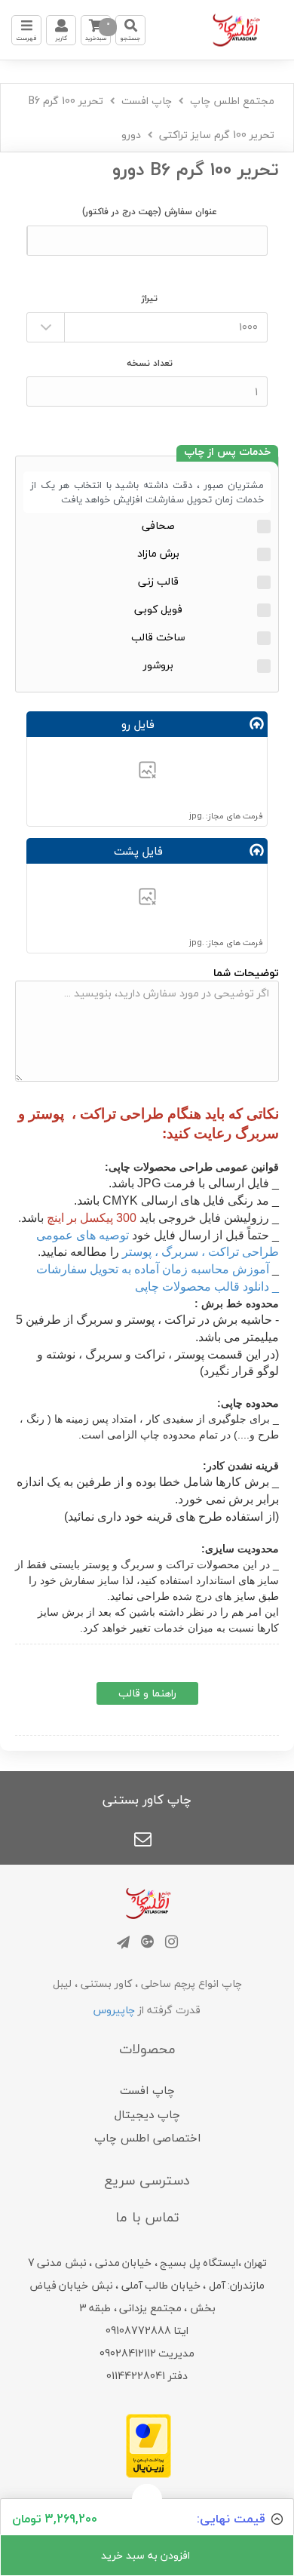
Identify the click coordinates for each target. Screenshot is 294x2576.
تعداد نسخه (150, 363)
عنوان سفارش (150, 212)
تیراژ (150, 298)
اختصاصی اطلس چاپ (147, 2138)
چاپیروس (114, 2010)
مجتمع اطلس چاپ (232, 101)
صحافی (158, 525)
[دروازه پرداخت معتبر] (149, 2444)
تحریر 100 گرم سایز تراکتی (217, 135)
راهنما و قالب (147, 1693)
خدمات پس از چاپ (227, 453)
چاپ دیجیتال (147, 2114)
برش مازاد (158, 553)
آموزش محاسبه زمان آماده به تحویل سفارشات (153, 1269)
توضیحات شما (246, 973)
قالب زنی (158, 581)
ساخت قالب (158, 637)
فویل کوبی (158, 609)
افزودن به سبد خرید (147, 2555)
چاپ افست (147, 101)
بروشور (158, 665)
